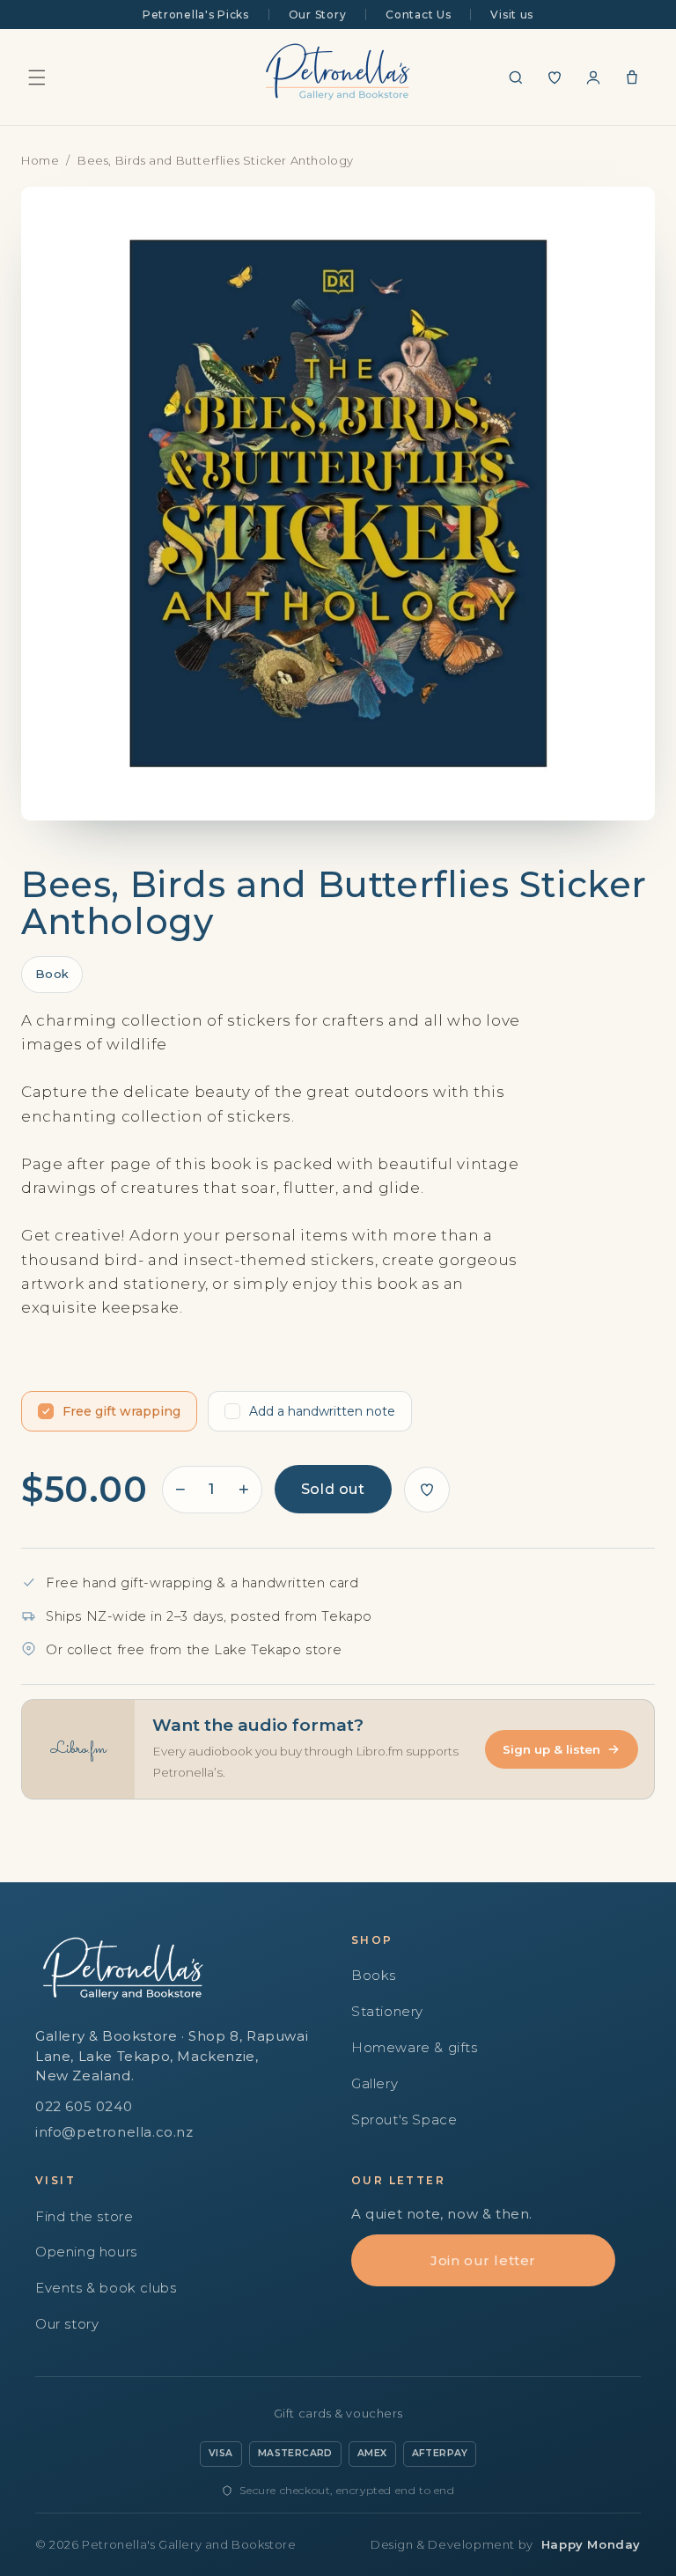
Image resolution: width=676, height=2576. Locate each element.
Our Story (317, 15)
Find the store (84, 2216)
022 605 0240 (84, 2106)
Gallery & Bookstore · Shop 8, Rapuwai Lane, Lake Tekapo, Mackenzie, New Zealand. (172, 2056)
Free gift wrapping (121, 1411)
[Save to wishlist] (427, 1490)
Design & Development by (506, 2544)
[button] (37, 77)
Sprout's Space (404, 2120)
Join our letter (483, 2260)
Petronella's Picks (196, 15)
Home (40, 160)
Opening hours (86, 2252)
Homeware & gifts (415, 2047)
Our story (67, 2324)
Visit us (512, 15)
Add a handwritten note (322, 1411)
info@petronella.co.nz (114, 2132)
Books (374, 1975)
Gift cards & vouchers (338, 2413)
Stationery (387, 2011)
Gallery (375, 2083)
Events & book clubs (106, 2288)
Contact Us (418, 15)
